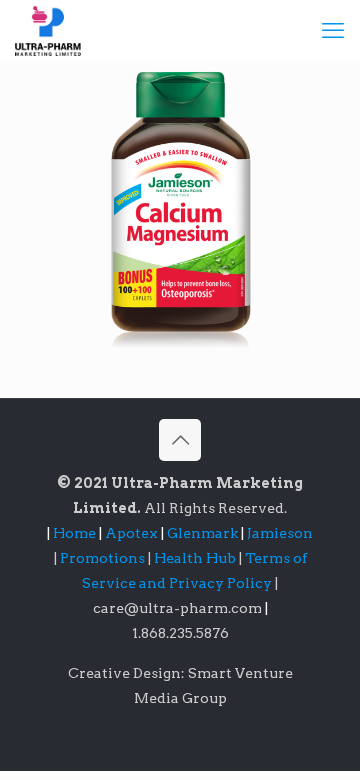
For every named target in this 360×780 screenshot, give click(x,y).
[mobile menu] (333, 30)
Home (74, 533)
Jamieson (280, 533)
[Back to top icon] (180, 440)
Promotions (104, 558)
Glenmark (204, 533)
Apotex (134, 533)
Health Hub (196, 558)
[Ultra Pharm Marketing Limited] (48, 30)
